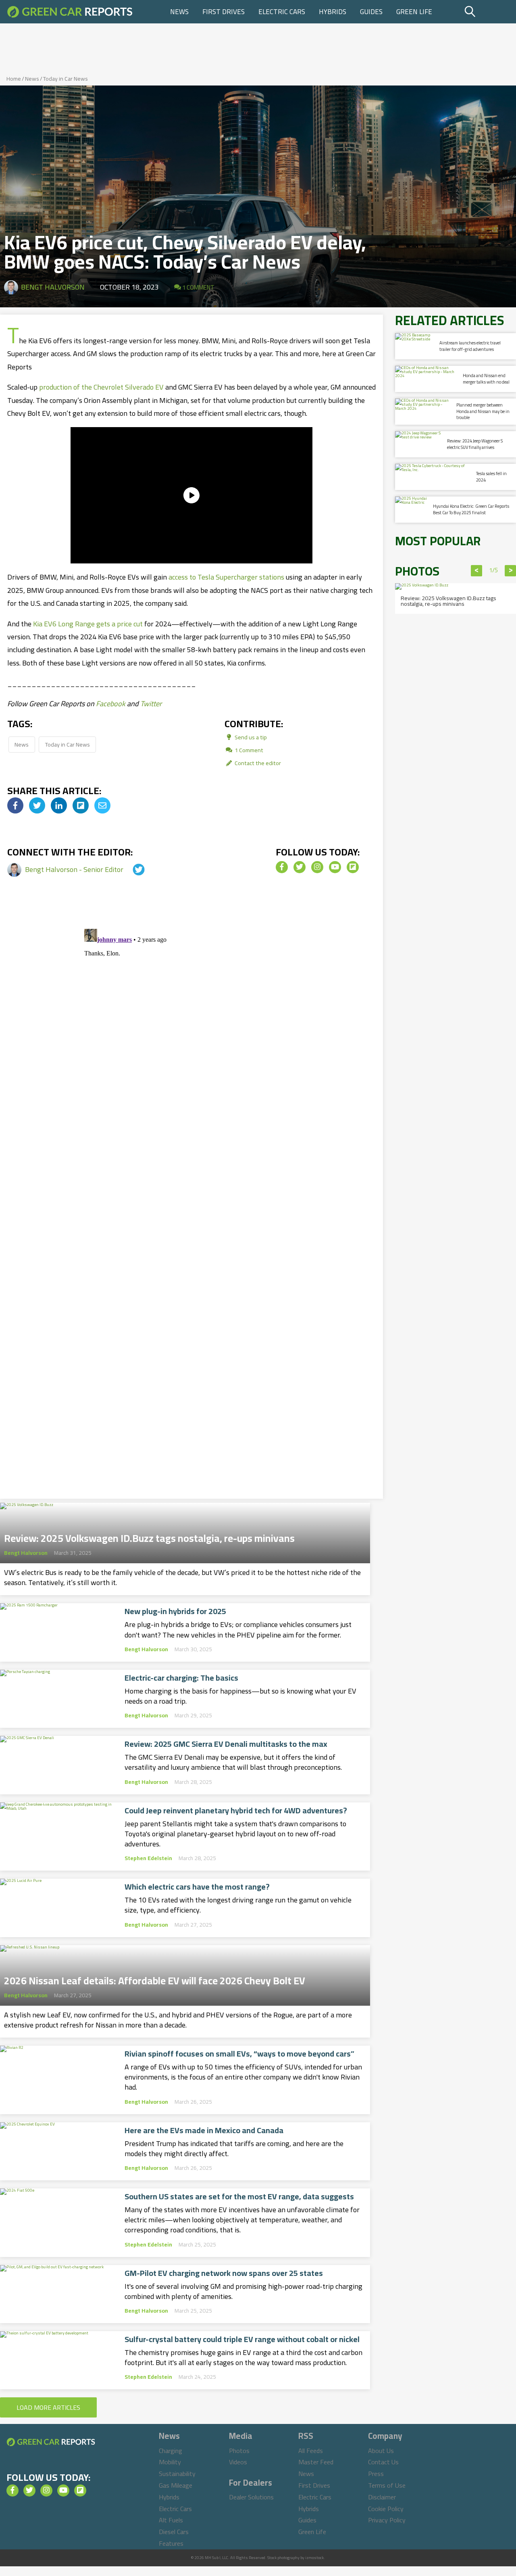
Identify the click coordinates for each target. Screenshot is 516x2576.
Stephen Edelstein (148, 1858)
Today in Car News (66, 79)
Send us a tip (250, 737)
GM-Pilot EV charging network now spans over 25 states (224, 2273)
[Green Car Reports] (70, 12)
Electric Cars (282, 12)
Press (376, 2474)
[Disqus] (191, 1026)
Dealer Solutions (251, 2497)
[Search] (489, 12)
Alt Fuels (171, 2520)
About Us (381, 2451)
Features (171, 2543)
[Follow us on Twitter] (300, 867)
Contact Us (383, 2462)
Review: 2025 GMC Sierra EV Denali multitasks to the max (226, 1744)
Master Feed (316, 2462)
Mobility (170, 2462)
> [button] (511, 571)
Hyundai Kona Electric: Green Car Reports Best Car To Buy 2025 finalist (471, 509)
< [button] (477, 571)
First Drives (224, 12)
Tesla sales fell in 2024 (491, 477)
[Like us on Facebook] (282, 867)
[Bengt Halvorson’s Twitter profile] (131, 869)
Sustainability (177, 2474)
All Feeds (311, 2451)
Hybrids (333, 12)
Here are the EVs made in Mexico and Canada (204, 2130)
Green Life (414, 12)
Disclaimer (382, 2497)
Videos (238, 2462)
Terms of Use (387, 2485)
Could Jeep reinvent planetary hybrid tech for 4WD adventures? (236, 1811)
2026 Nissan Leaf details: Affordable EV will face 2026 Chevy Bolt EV (155, 1978)
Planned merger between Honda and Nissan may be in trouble (483, 411)
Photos (239, 2451)
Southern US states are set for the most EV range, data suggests (239, 2196)
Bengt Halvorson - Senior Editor (75, 869)
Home (14, 79)
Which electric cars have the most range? (197, 1887)
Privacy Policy (387, 2520)
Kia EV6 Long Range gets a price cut (88, 624)
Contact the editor (257, 763)
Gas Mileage (176, 2485)
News (179, 12)
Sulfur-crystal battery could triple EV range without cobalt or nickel (242, 2339)
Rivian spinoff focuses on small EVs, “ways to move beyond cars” (239, 2054)
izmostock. (315, 2558)
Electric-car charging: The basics (181, 1678)
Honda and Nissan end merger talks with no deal (486, 379)
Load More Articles (48, 2407)
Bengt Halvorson (53, 287)
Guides (371, 12)
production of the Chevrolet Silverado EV (101, 387)
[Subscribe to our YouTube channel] (335, 867)
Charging (171, 2451)
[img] (15, 805)
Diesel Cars (174, 2532)
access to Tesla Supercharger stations (226, 577)
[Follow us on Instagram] (317, 867)
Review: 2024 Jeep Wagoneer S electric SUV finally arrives (475, 444)
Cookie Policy (386, 2509)
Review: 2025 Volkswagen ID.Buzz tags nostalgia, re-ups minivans (149, 1536)
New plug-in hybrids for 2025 (175, 1611)
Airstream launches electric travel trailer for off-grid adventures (470, 346)
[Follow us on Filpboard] (353, 867)
